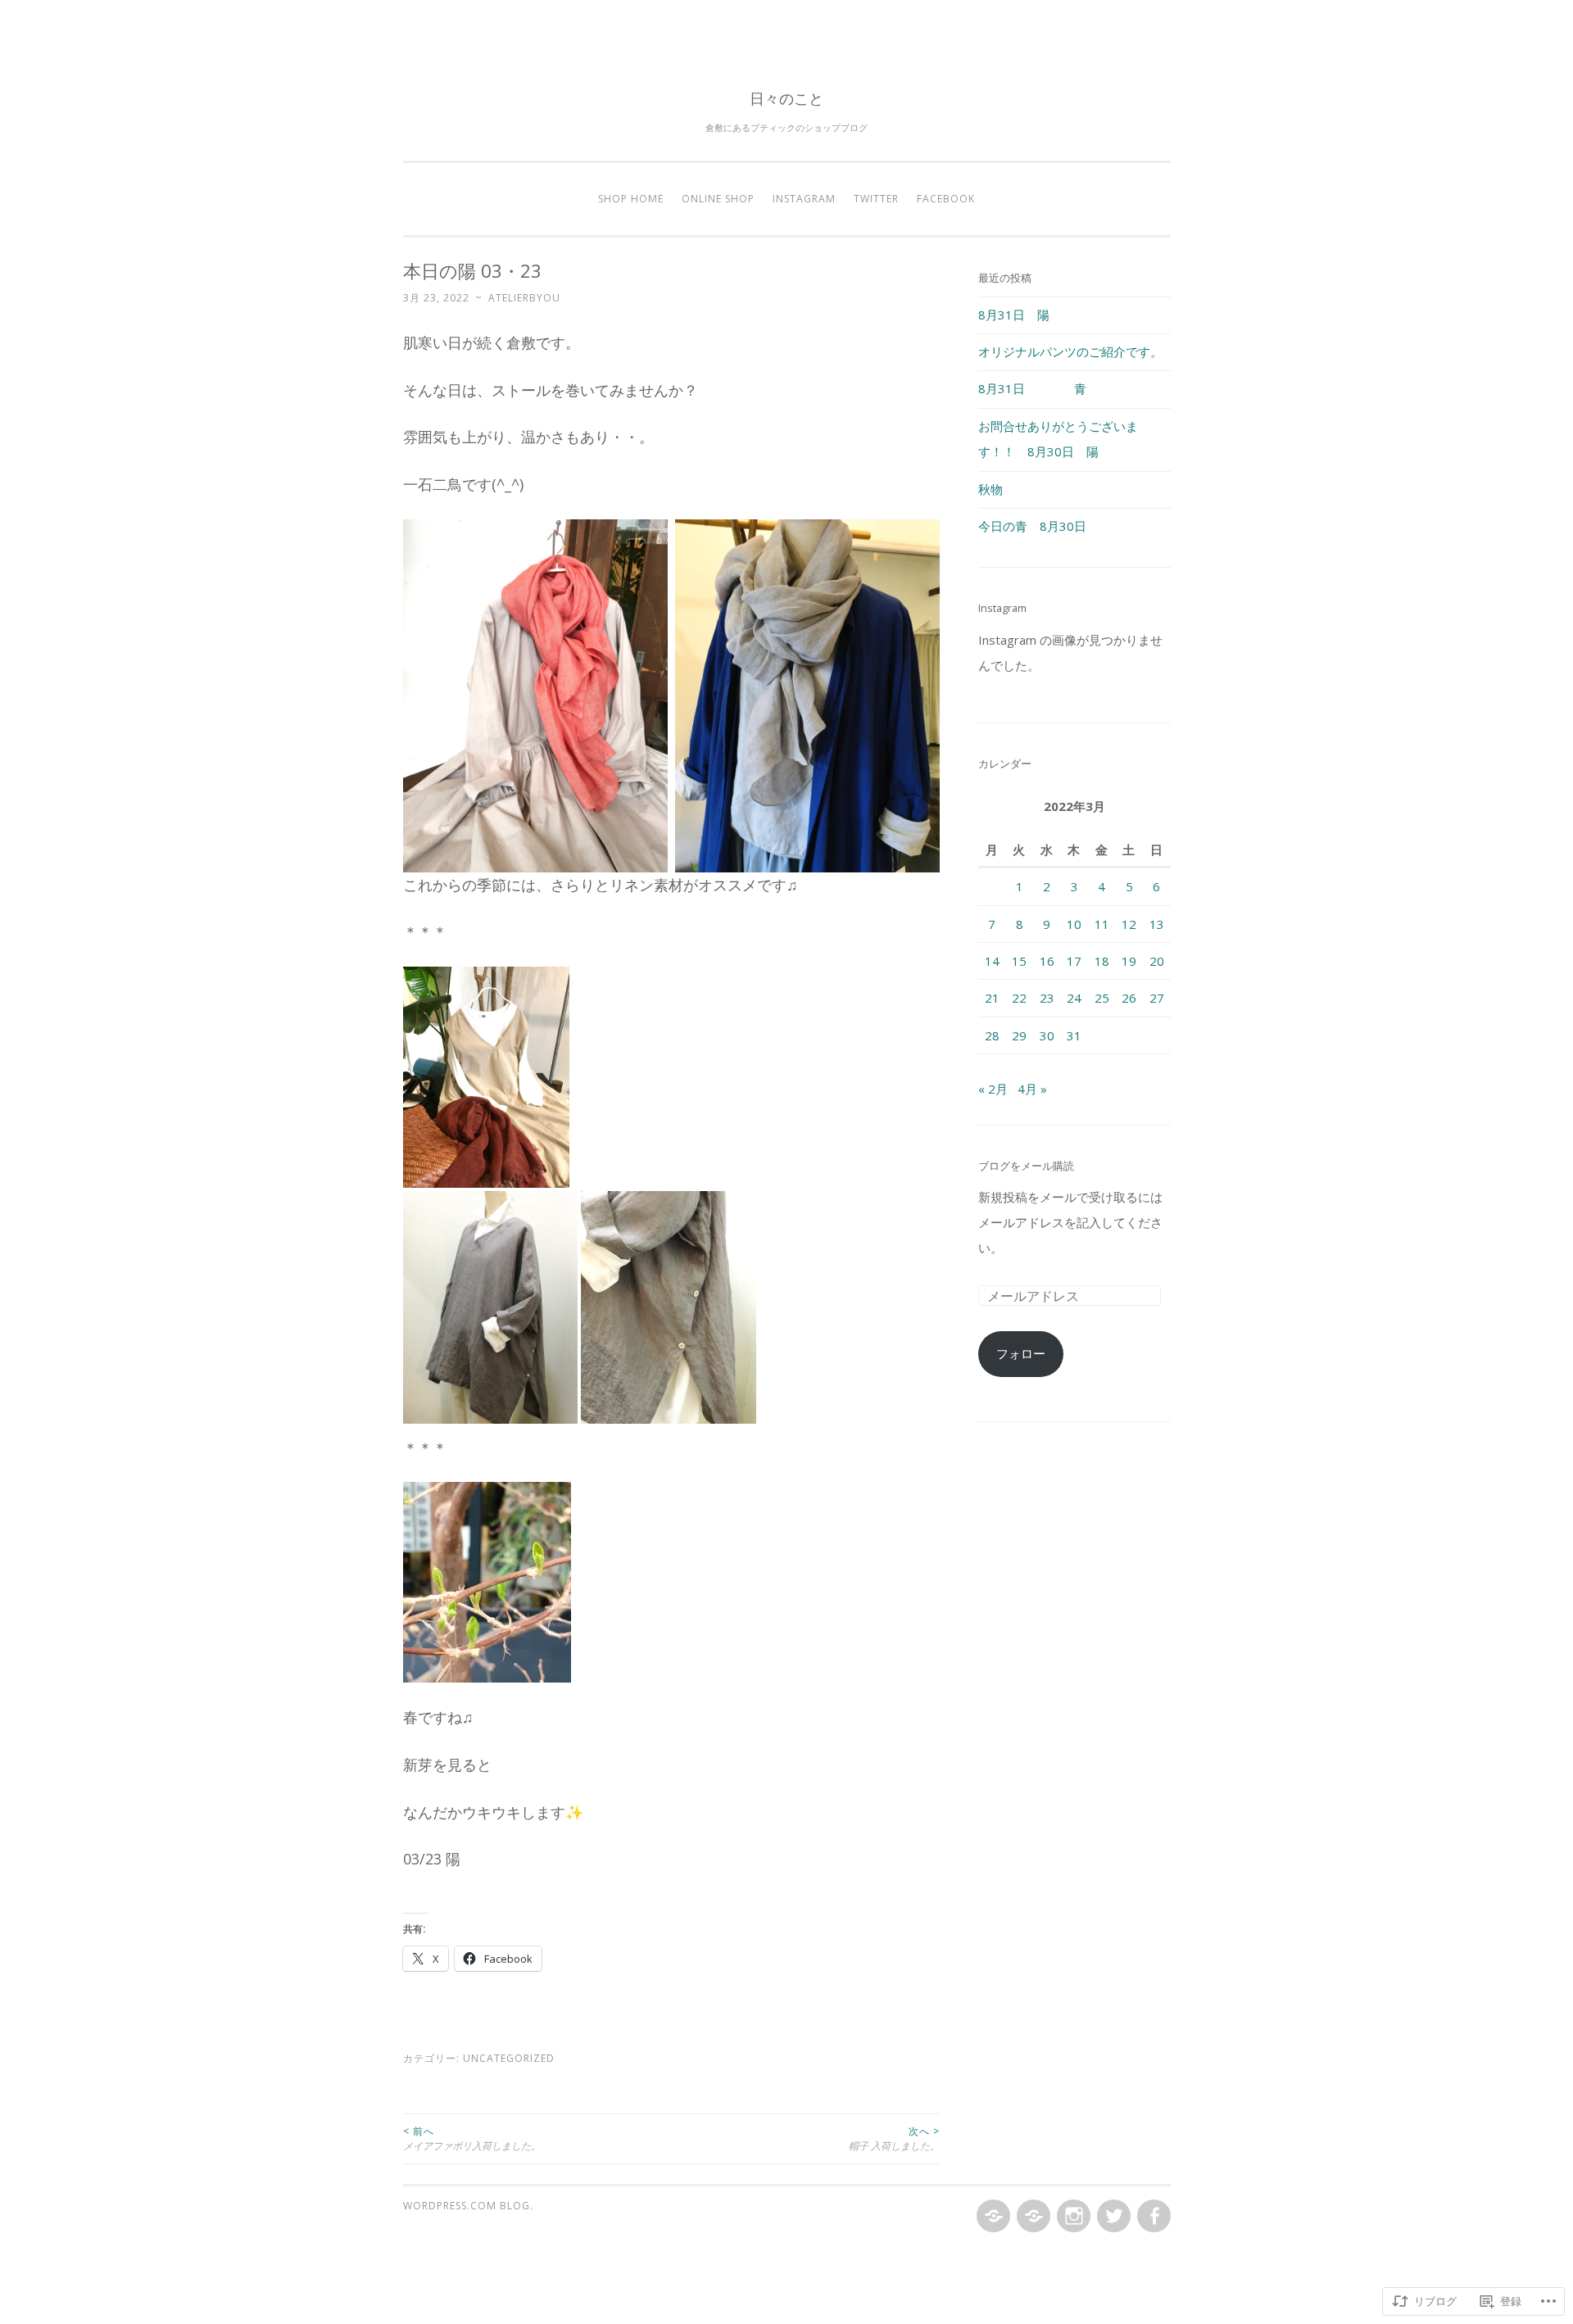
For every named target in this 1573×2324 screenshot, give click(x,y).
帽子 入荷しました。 (894, 2138)
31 (1074, 1035)
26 (1129, 998)
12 (1129, 924)
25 (1102, 998)
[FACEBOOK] (1152, 2217)
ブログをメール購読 (1026, 1166)
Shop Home (631, 199)
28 (992, 1035)
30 (1047, 1035)
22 (1019, 998)
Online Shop (718, 199)
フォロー (1021, 1353)
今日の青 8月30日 (1032, 526)
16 (1047, 961)
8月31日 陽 (1014, 315)
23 (1047, 998)
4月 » (1032, 1089)
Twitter (876, 199)
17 (1074, 961)
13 (1157, 924)
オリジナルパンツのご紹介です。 (1070, 351)
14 (992, 961)
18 (1102, 961)
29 (1019, 1035)
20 (1157, 961)
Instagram (804, 199)
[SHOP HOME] (992, 2217)
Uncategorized (509, 2058)
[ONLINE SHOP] (1032, 2217)
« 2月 (993, 1089)
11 (1102, 924)
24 (1074, 998)
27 (1157, 998)
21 (992, 998)
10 (1074, 924)
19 (1129, 961)
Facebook (946, 199)
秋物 (990, 489)
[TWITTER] (1112, 2217)
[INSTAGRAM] (1072, 2217)
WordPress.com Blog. (468, 2206)
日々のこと (786, 98)
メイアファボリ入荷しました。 (472, 2138)
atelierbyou (524, 298)
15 (1019, 961)
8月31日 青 (1032, 388)
